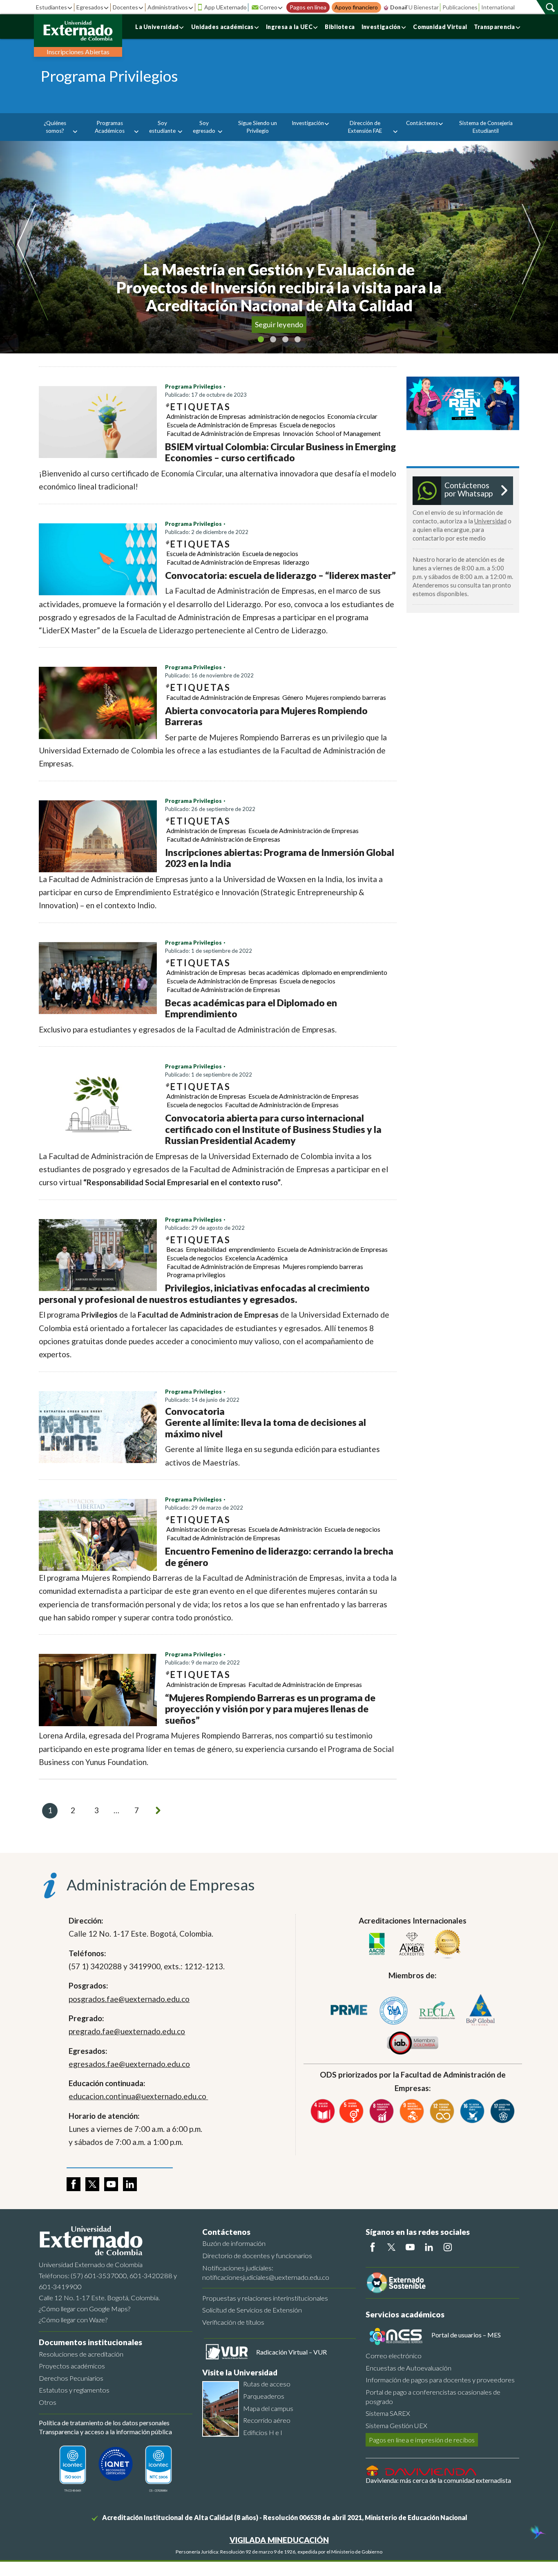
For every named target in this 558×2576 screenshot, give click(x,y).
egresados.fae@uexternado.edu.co (129, 2064)
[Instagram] (448, 2247)
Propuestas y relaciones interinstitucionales (265, 2298)
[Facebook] (373, 2247)
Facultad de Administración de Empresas (223, 433)
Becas (175, 1249)
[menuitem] (58, 127)
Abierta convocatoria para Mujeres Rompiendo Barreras (266, 716)
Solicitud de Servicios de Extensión (252, 2310)
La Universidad (157, 27)
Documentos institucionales (90, 2342)
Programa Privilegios (193, 387)
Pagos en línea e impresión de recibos (422, 2440)
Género (293, 697)
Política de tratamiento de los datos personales (104, 2423)
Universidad (490, 521)
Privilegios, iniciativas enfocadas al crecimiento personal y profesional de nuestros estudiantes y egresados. (204, 1294)
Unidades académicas (222, 27)
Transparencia (494, 27)
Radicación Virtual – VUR (291, 2352)
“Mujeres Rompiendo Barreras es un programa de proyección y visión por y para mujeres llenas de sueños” (270, 1709)
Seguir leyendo (279, 324)
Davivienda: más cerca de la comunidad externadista (438, 2480)
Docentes (125, 7)
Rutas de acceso (267, 2384)
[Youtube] (410, 2247)
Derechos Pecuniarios (71, 2378)
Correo (268, 7)
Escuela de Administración (203, 553)
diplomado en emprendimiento (345, 972)
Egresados (90, 7)
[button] (36, 247)
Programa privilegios (196, 1275)
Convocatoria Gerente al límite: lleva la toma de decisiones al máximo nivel (266, 1422)
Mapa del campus (268, 2408)
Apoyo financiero (356, 7)
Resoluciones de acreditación (81, 2354)
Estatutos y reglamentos (74, 2390)
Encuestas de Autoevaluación (408, 2368)
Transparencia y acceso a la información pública (105, 2432)
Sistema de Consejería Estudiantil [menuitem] (486, 127)
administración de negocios (287, 416)
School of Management (348, 433)
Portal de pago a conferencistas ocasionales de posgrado (433, 2397)
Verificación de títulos (233, 2322)
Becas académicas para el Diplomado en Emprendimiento (251, 1008)
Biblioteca (340, 27)
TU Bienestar (422, 7)
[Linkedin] (429, 2247)
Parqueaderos (264, 2396)
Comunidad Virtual (440, 27)
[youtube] (111, 2184)
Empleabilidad (206, 1249)
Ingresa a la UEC (289, 27)
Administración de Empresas (206, 416)
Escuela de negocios (307, 425)
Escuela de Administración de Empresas (222, 425)
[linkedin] (130, 2184)
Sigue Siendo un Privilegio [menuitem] (258, 127)
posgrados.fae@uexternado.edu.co (129, 1999)
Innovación (298, 433)
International (498, 7)
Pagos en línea (308, 7)
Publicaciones (460, 7)
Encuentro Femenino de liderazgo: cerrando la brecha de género (279, 1557)
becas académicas (274, 972)
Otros (48, 2402)
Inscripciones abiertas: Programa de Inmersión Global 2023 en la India (280, 858)
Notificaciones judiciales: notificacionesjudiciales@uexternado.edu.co (266, 2272)
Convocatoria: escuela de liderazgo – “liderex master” (280, 575)
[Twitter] (391, 2247)
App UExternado (225, 7)
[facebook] (74, 2184)
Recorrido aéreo (267, 2420)
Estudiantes (51, 7)
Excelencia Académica (256, 1258)
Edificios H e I (263, 2432)
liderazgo (296, 562)
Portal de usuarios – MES (466, 2335)
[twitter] (92, 2184)
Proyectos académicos (72, 2366)
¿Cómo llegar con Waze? (73, 2320)
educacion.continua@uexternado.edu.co (138, 2096)
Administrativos (168, 7)
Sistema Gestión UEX (396, 2425)
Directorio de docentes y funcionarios (257, 2255)
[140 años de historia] (537, 2533)
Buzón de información (234, 2243)
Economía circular (352, 416)
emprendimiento (252, 1249)
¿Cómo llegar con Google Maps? (85, 2309)
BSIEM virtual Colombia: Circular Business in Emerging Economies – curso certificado (280, 452)
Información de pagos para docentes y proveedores (440, 2380)
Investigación (381, 27)
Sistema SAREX (388, 2413)
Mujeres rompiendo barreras (346, 697)
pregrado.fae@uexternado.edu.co (127, 2031)
